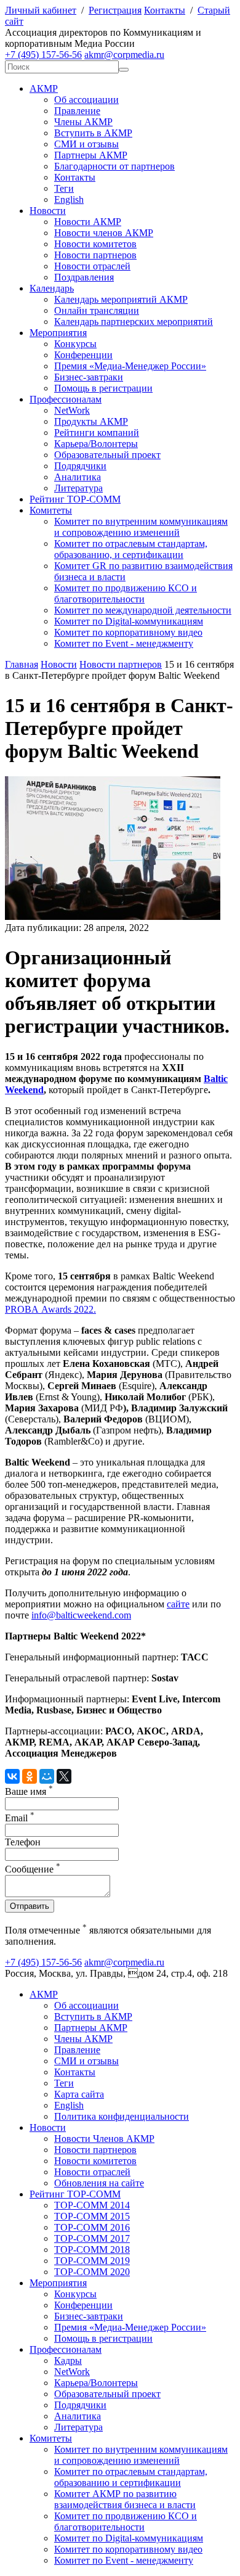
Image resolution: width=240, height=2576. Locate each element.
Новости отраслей (92, 266)
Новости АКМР (88, 222)
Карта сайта (79, 2094)
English (69, 199)
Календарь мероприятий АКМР (121, 299)
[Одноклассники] (30, 1776)
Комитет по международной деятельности (143, 610)
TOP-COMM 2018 (92, 2250)
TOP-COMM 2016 (92, 2227)
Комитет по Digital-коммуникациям (129, 621)
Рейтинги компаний (97, 433)
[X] (64, 1776)
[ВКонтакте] (12, 1776)
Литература (78, 488)
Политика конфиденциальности (122, 2116)
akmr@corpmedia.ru (124, 55)
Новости (48, 211)
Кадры (68, 2361)
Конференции (83, 355)
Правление (77, 111)
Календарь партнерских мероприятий (134, 322)
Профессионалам (66, 399)
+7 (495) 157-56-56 (43, 55)
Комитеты (51, 510)
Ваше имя (29, 1791)
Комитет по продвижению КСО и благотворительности (126, 593)
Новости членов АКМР (104, 233)
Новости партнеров (95, 255)
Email (20, 1818)
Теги (64, 188)
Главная (22, 664)
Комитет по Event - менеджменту (124, 643)
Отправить (30, 1906)
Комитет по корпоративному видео (128, 632)
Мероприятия (58, 333)
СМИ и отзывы (86, 144)
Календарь (52, 288)
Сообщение (33, 1869)
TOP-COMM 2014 (92, 2205)
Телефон (23, 1842)
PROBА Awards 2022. (50, 1309)
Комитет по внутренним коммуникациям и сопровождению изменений (141, 527)
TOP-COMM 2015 (92, 2216)
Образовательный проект (107, 455)
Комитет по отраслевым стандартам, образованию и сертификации (131, 2477)
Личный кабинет (41, 10)
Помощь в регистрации (103, 388)
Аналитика (78, 477)
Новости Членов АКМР (104, 2139)
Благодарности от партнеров (114, 166)
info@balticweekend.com (81, 1615)
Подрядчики (80, 466)
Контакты (165, 10)
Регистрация (115, 10)
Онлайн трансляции (97, 310)
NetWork (72, 410)
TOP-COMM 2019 (92, 2261)
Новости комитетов (95, 244)
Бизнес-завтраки (89, 377)
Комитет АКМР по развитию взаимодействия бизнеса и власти (125, 2499)
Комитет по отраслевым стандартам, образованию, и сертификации (131, 549)
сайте (178, 1604)
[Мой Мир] (47, 1776)
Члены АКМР (83, 122)
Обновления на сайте (99, 2183)
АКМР (44, 88)
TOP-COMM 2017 (92, 2238)
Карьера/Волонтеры (96, 444)
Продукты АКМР (91, 421)
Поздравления (84, 277)
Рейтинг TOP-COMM (75, 499)
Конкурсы (75, 344)
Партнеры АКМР (91, 155)
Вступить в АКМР (93, 133)
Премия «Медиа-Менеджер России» (130, 366)
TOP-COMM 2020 (92, 2272)
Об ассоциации (86, 100)
